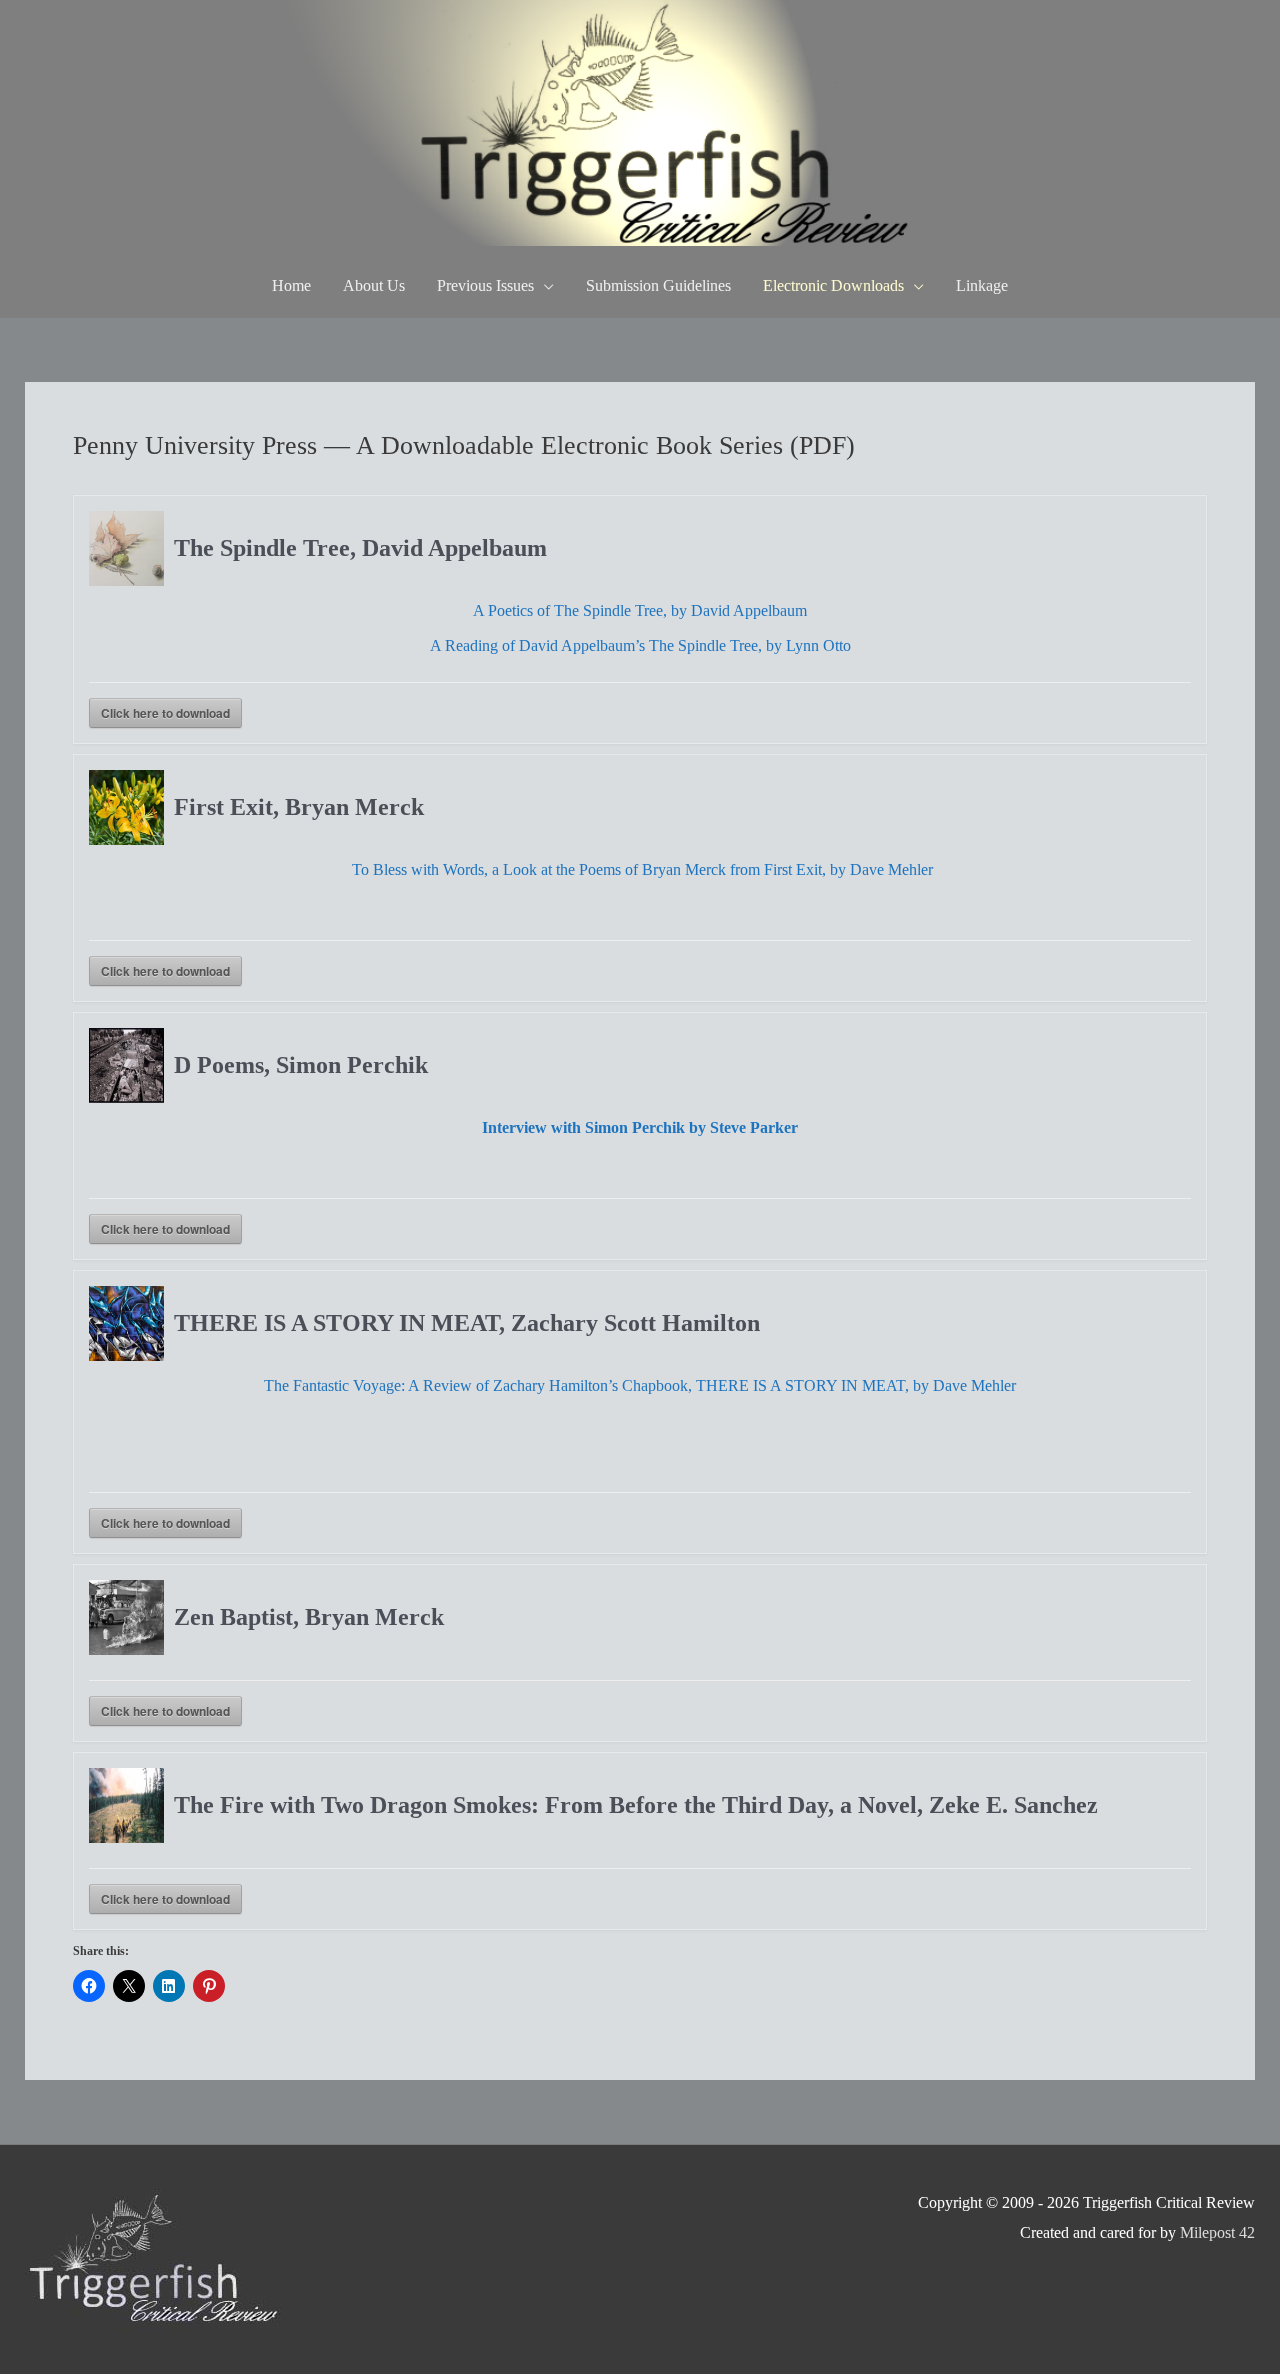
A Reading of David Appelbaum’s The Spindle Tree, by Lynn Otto (640, 645)
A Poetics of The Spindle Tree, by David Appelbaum (640, 610)
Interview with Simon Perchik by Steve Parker (640, 1127)
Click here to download (165, 713)
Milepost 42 (1217, 2232)
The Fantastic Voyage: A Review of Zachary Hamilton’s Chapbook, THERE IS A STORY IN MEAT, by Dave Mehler (640, 1385)
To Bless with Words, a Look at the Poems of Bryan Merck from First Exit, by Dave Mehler (642, 869)
